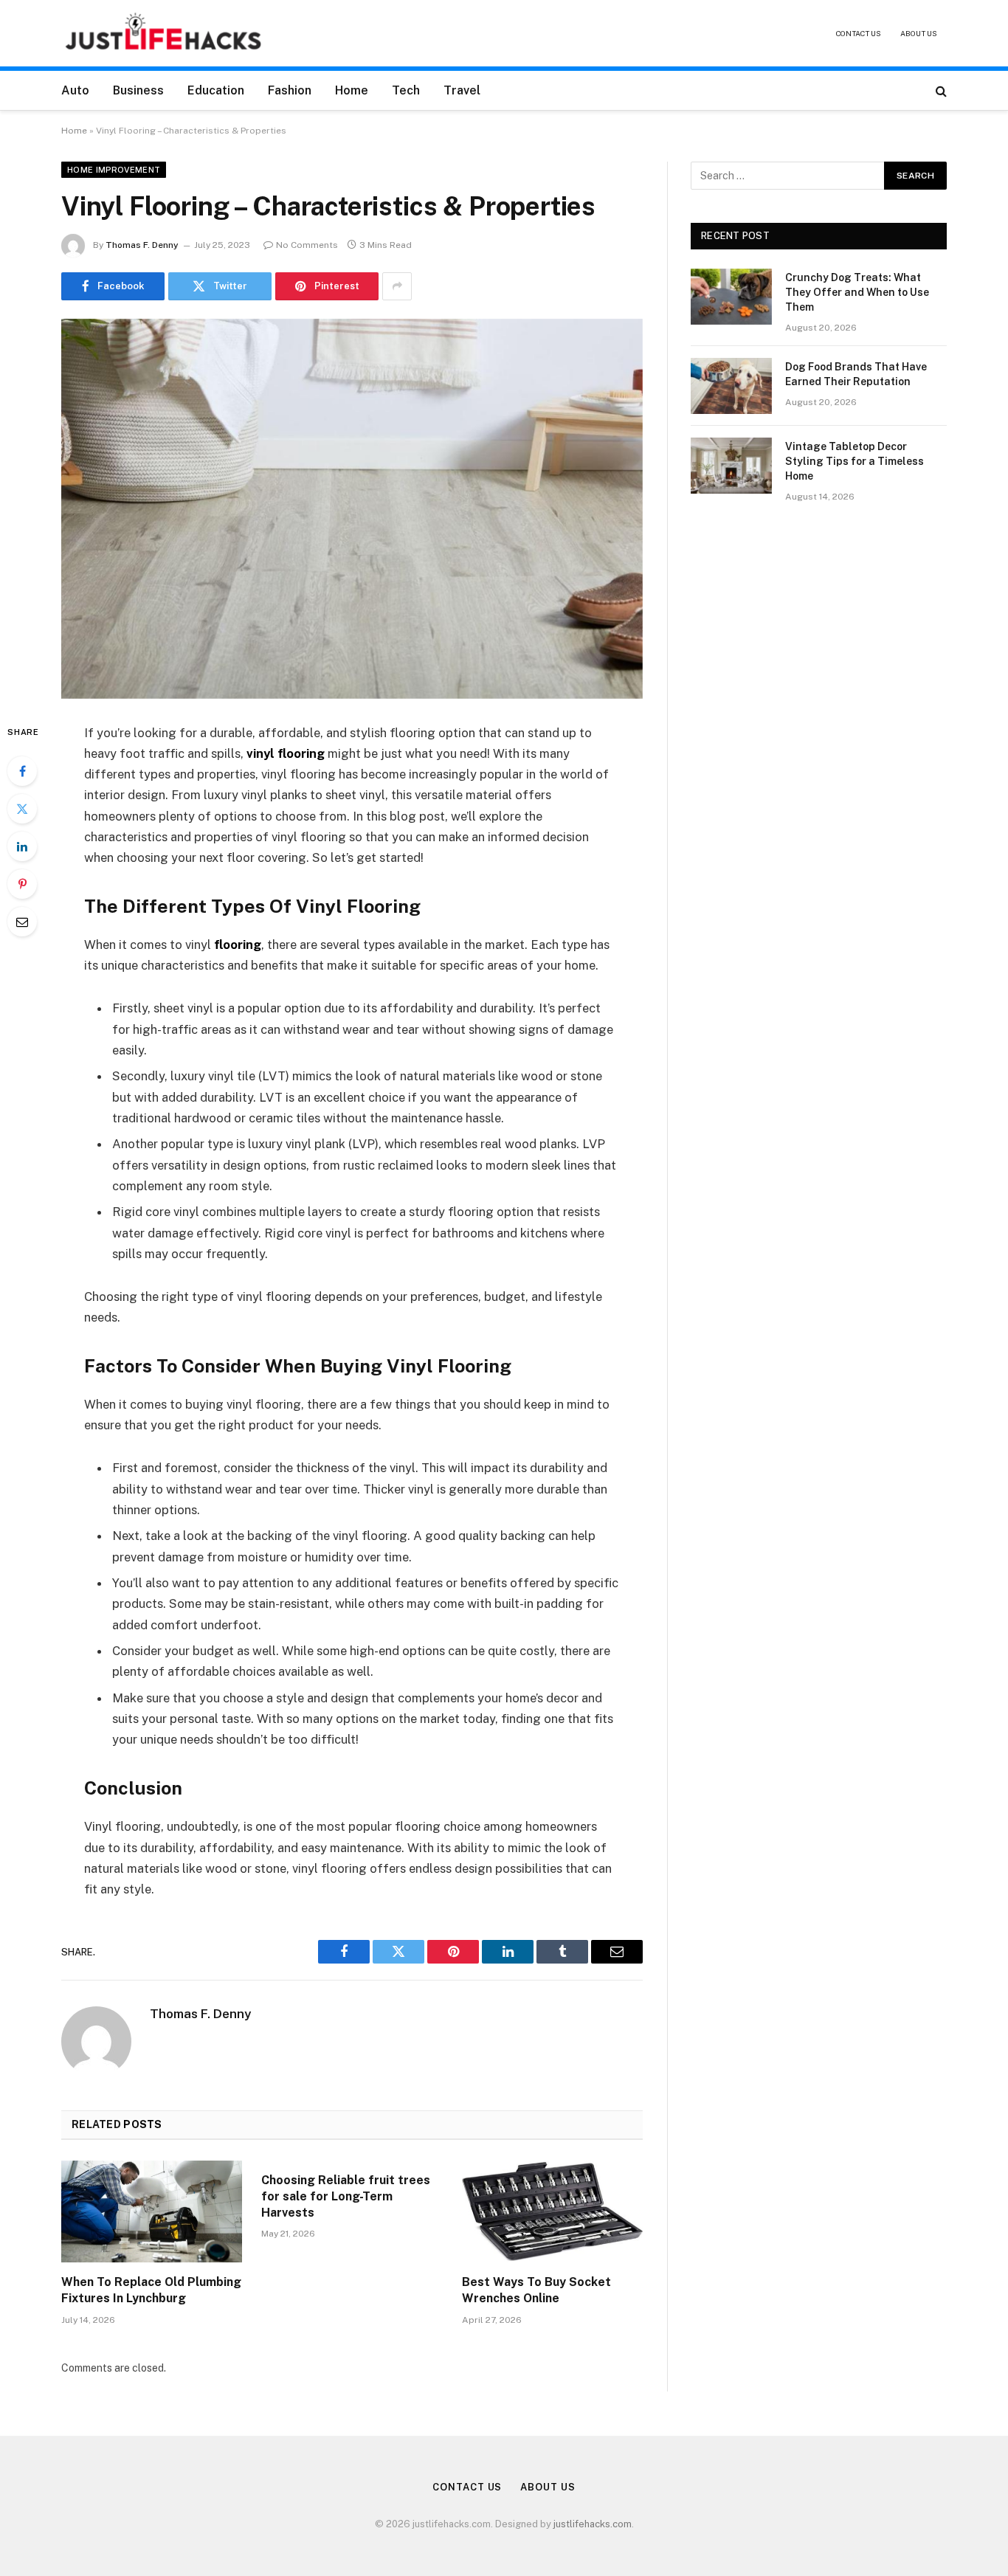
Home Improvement (114, 170)
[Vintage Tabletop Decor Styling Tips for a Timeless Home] (731, 466)
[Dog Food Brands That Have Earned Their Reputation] (731, 386)
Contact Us (859, 33)
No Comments (307, 245)
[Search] (940, 90)
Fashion (290, 90)
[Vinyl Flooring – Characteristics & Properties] (352, 509)
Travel (462, 90)
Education (216, 90)
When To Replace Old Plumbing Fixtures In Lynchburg (151, 2290)
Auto (75, 90)
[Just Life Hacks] (164, 33)
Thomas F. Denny (142, 245)
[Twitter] (22, 809)
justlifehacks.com (593, 2524)
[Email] (22, 922)
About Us (919, 33)
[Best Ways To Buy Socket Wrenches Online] (552, 2211)
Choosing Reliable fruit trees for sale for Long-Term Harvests (346, 2196)
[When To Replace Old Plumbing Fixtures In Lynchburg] (152, 2211)
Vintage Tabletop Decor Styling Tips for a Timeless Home (855, 461)
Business (138, 90)
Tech (406, 90)
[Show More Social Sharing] (397, 286)
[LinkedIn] (22, 846)
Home (352, 90)
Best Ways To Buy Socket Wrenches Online (536, 2290)
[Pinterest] (22, 884)
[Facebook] (22, 771)
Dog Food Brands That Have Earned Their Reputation (856, 374)
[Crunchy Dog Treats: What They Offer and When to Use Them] (731, 297)
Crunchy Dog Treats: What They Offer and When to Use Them (857, 292)
